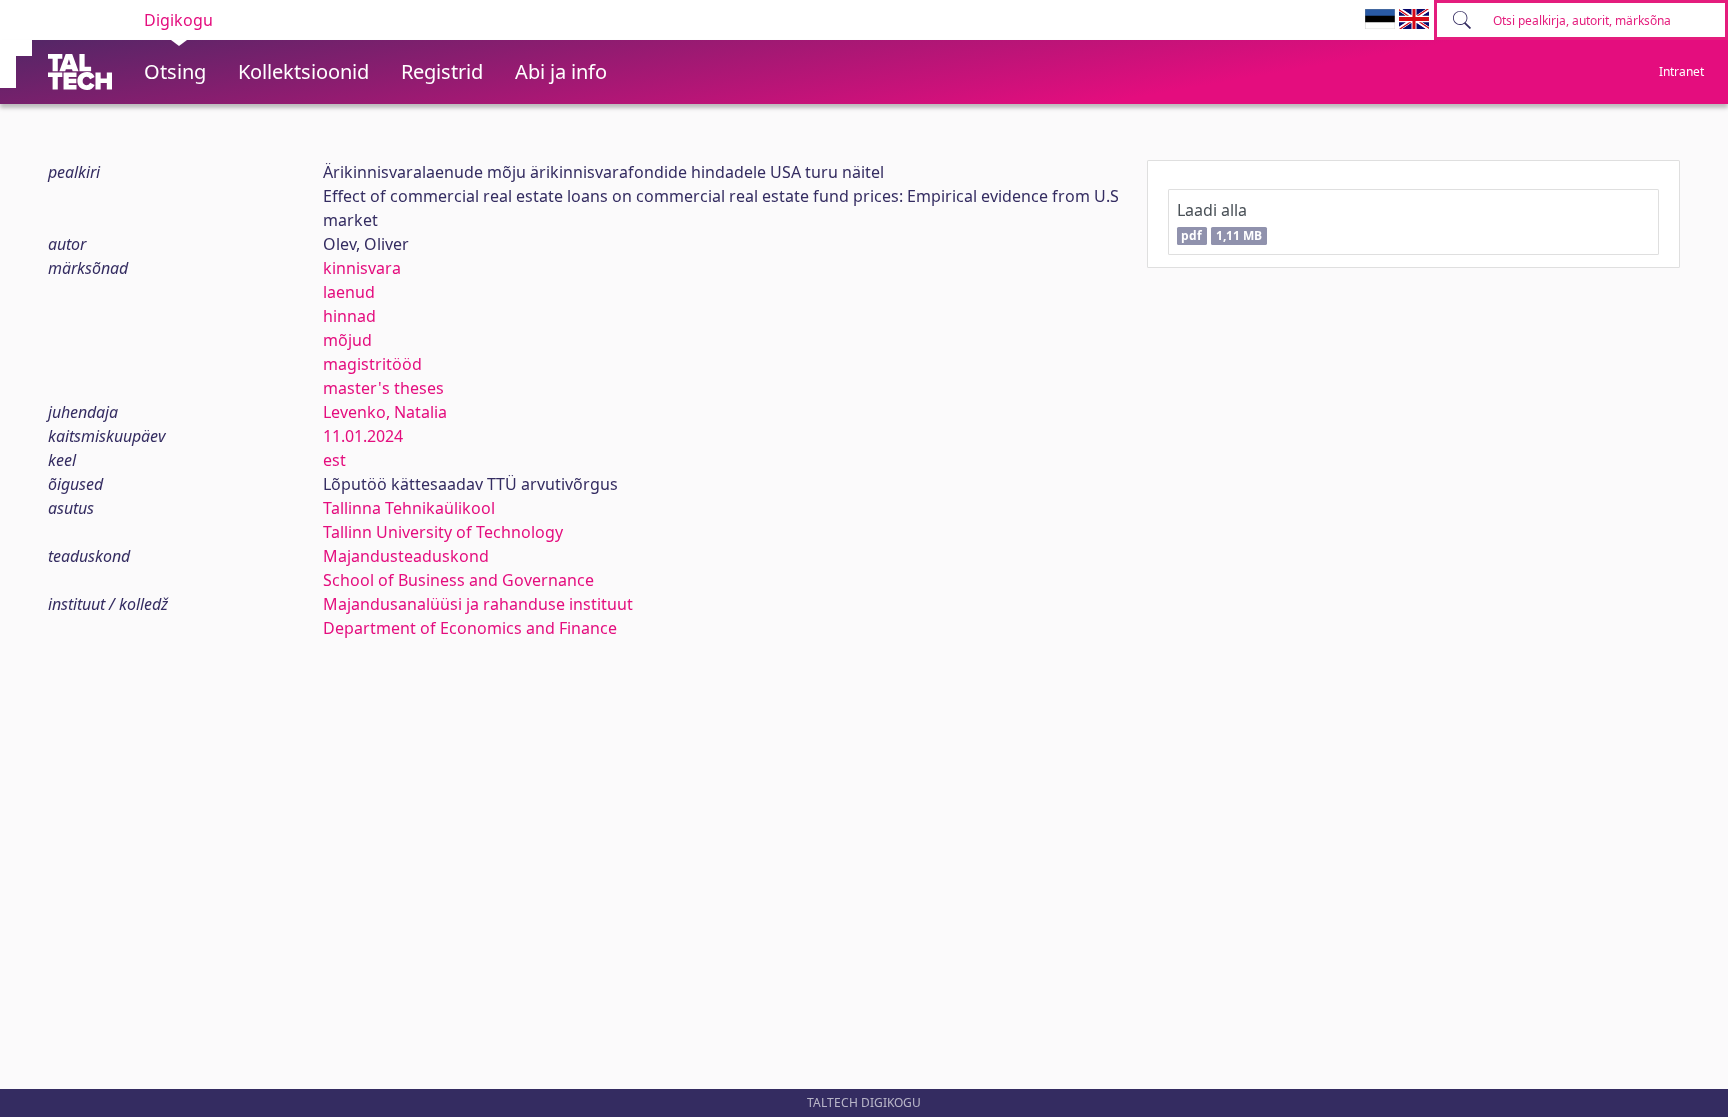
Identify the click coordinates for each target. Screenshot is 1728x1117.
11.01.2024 (363, 436)
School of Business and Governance (458, 580)
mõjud (347, 340)
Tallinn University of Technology (443, 532)
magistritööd (372, 364)
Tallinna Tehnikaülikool (409, 508)
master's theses (383, 388)
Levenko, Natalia (385, 412)
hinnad (349, 316)
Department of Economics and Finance (470, 628)
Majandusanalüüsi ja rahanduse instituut (478, 604)
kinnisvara (362, 268)
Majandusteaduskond (406, 556)
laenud (349, 292)
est (334, 460)
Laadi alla (1219, 221)
